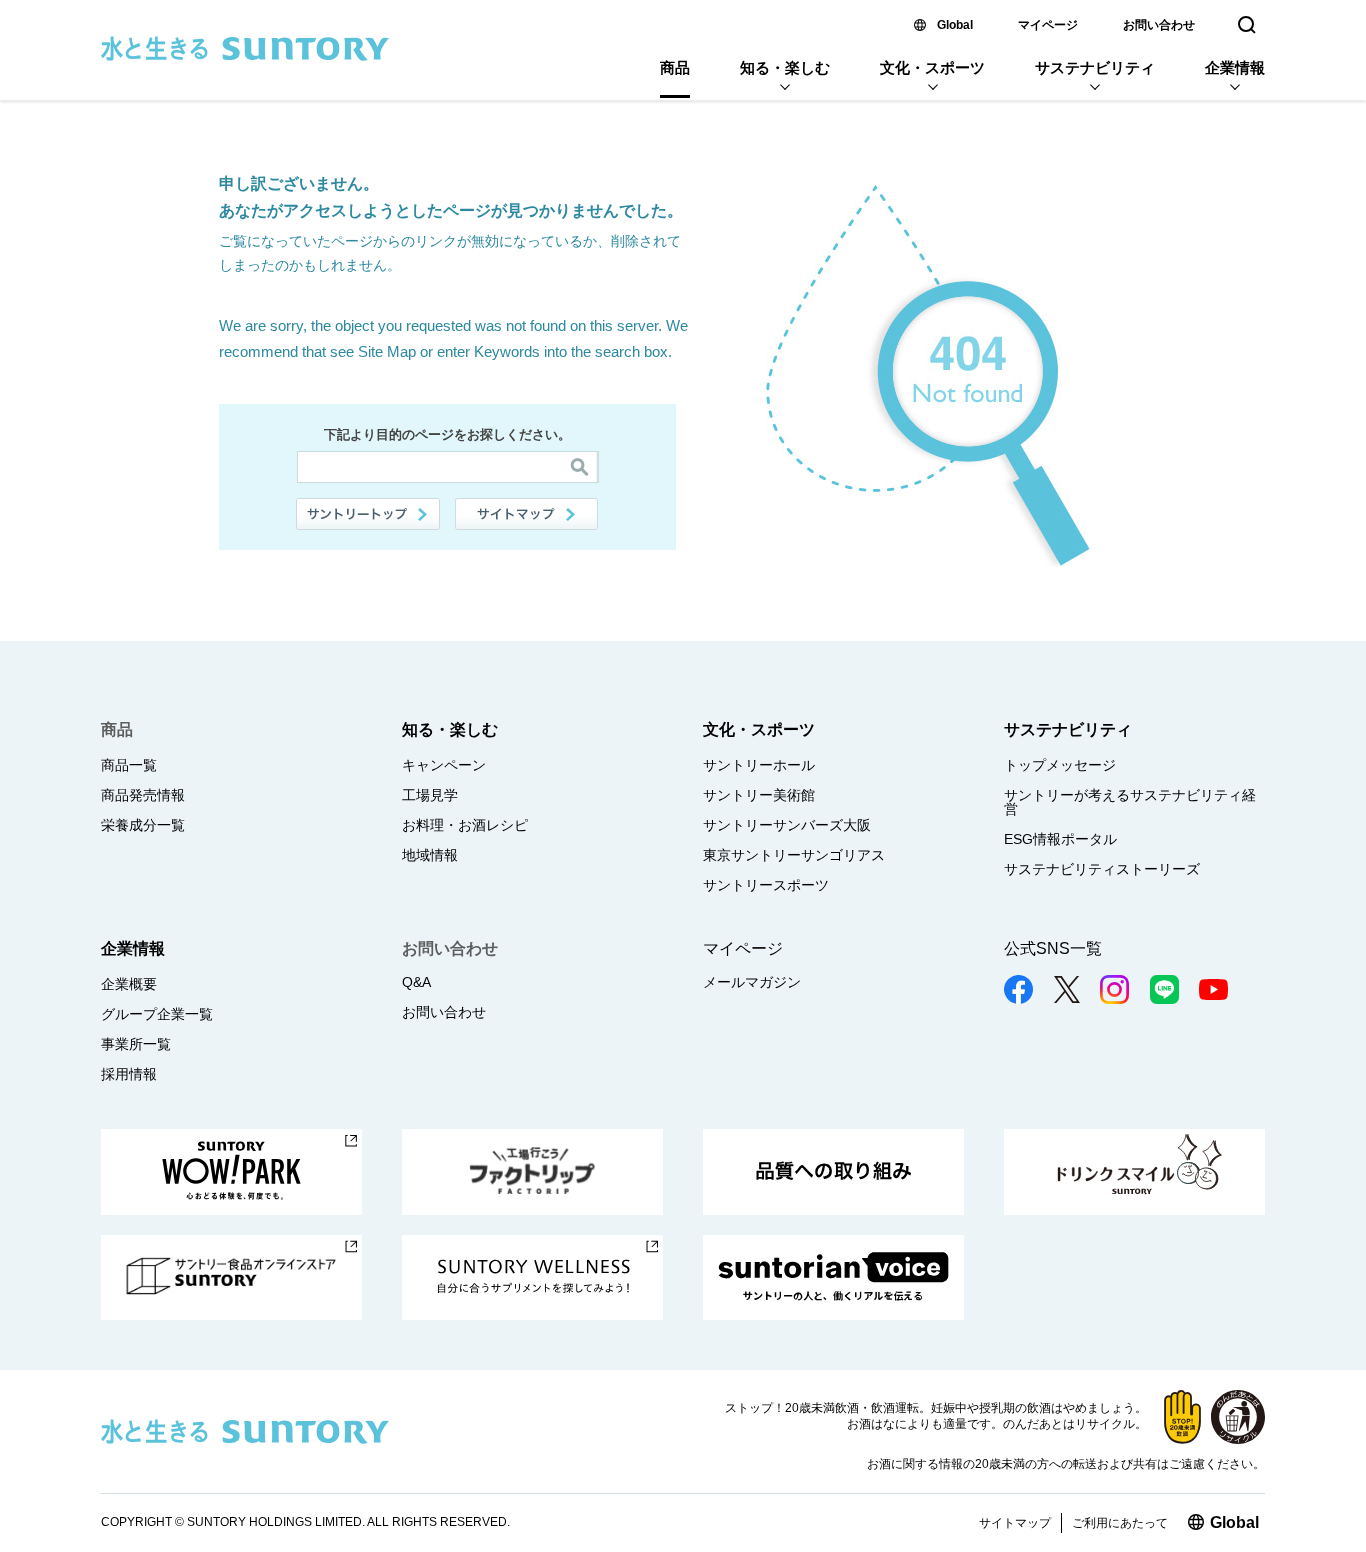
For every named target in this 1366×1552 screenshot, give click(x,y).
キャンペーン (444, 765)
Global (955, 25)
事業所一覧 (136, 1044)
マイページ (1048, 25)
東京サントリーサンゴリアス (794, 855)
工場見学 (430, 795)
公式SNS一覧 (1053, 948)
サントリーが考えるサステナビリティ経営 (1130, 802)
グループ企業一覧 (157, 1014)
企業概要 (129, 984)
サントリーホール (759, 765)
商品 (675, 67)
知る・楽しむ (785, 67)
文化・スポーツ (932, 67)
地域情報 (430, 855)
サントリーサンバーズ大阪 (787, 825)
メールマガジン (752, 982)
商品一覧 (129, 765)
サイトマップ (527, 514)
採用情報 (129, 1074)
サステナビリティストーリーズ (1102, 869)
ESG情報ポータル (1060, 839)
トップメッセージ (1060, 765)
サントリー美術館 (759, 795)
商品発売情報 (143, 795)
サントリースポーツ (766, 885)
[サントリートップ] (368, 514)
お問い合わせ (1159, 25)
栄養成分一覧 (143, 825)
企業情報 (1235, 67)
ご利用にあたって (1120, 1523)
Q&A (416, 982)
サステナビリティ (1095, 67)
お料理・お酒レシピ (465, 825)
